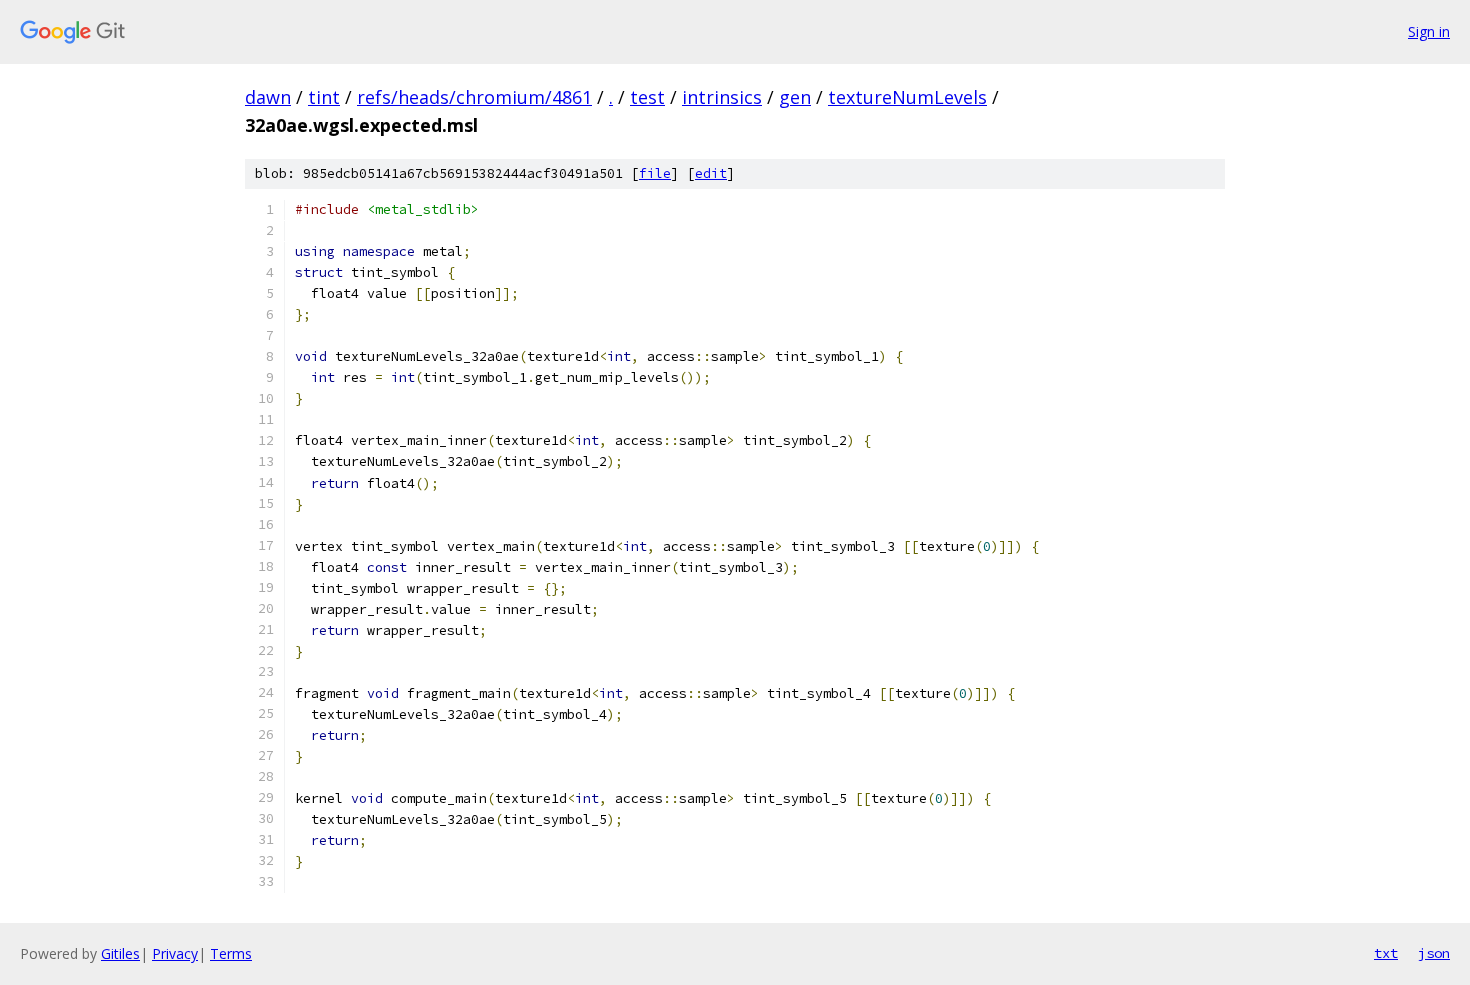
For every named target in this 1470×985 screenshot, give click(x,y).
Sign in (1429, 31)
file (655, 173)
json (1434, 953)
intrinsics (722, 97)
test (647, 97)
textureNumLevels (907, 97)
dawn (268, 97)
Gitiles (120, 953)
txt (1386, 953)
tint (324, 97)
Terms (231, 953)
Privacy (175, 953)
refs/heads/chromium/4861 (474, 97)
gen (795, 97)
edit (711, 173)
